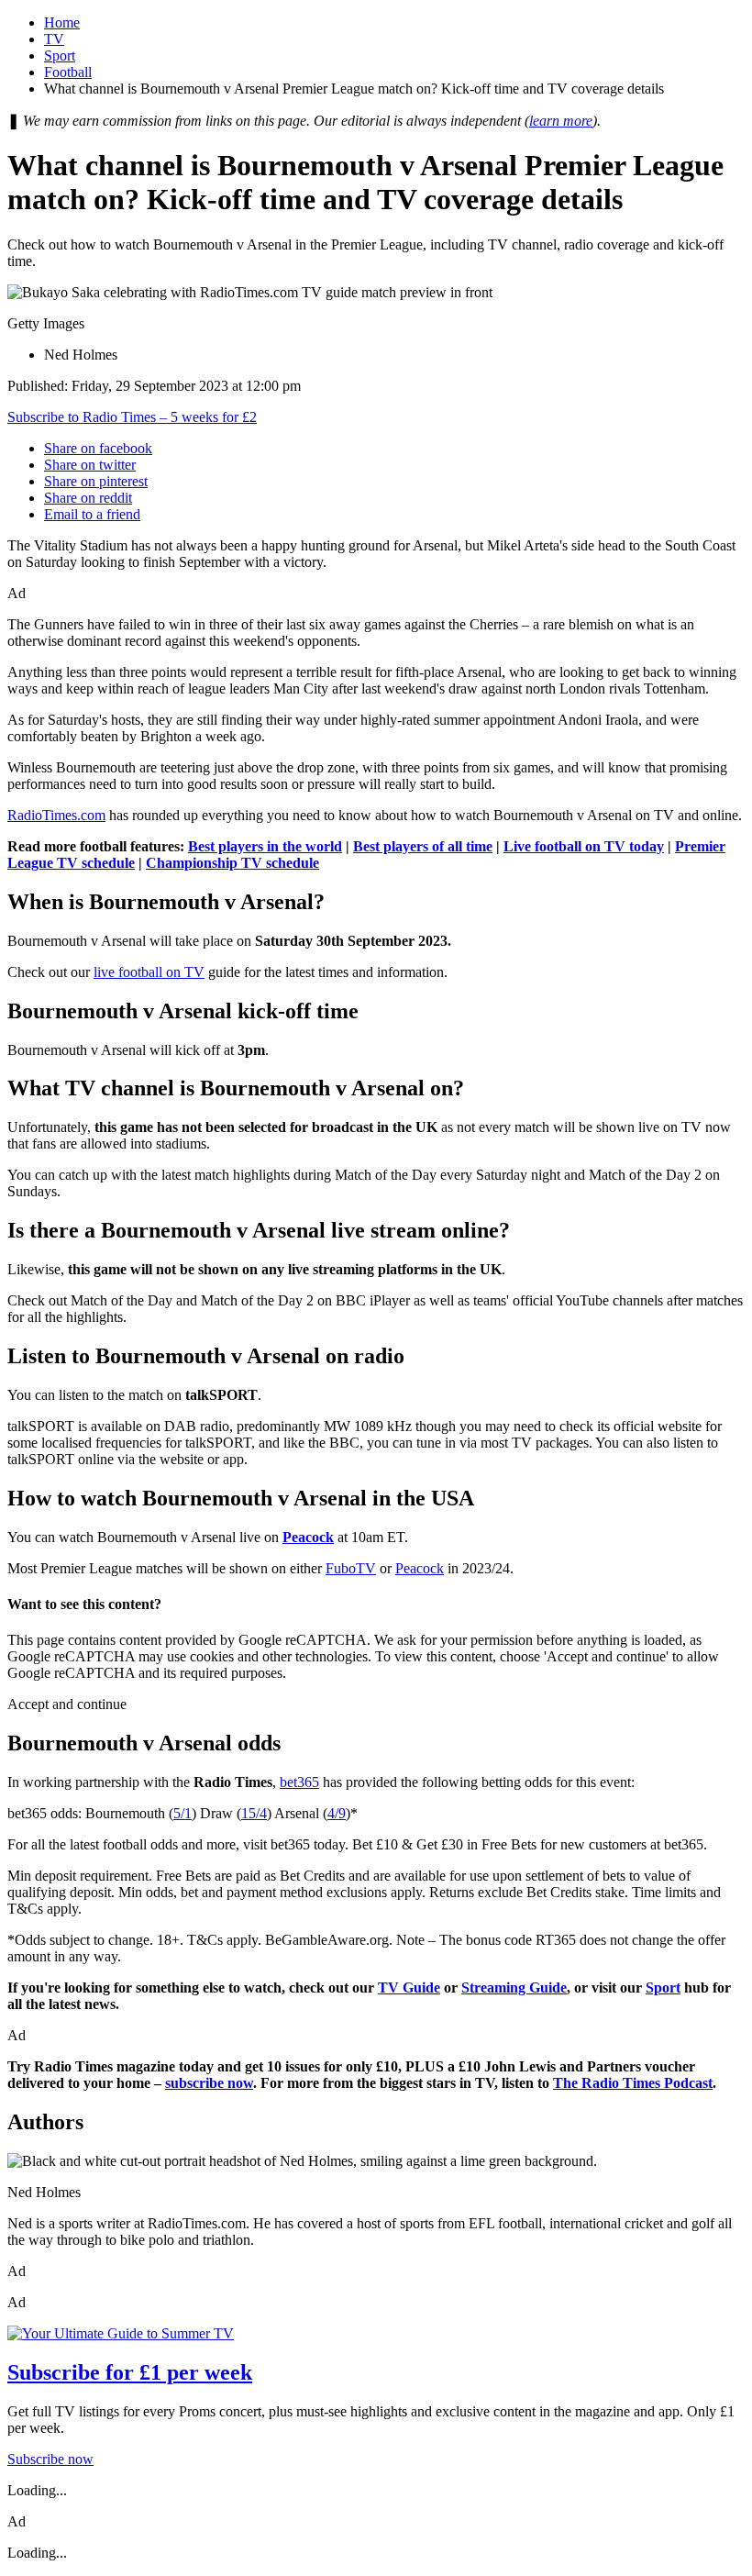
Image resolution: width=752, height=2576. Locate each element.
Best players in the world (265, 846)
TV (54, 39)
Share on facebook (98, 448)
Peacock (420, 1568)
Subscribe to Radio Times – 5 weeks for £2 (132, 417)
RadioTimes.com (56, 815)
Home (62, 22)
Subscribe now (50, 2459)
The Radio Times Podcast (633, 2083)
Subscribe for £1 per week (130, 2372)
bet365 (299, 1782)
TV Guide (409, 1988)
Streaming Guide (514, 1988)
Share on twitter (90, 465)
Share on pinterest (96, 481)
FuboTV (351, 1568)
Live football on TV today (584, 846)
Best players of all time (423, 846)
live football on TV (149, 972)
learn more (561, 121)
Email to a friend (92, 514)
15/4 (254, 1813)
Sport (60, 56)
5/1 (182, 1813)
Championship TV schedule (232, 863)
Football (68, 72)
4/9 (337, 1813)
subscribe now (209, 2083)
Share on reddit (88, 498)
